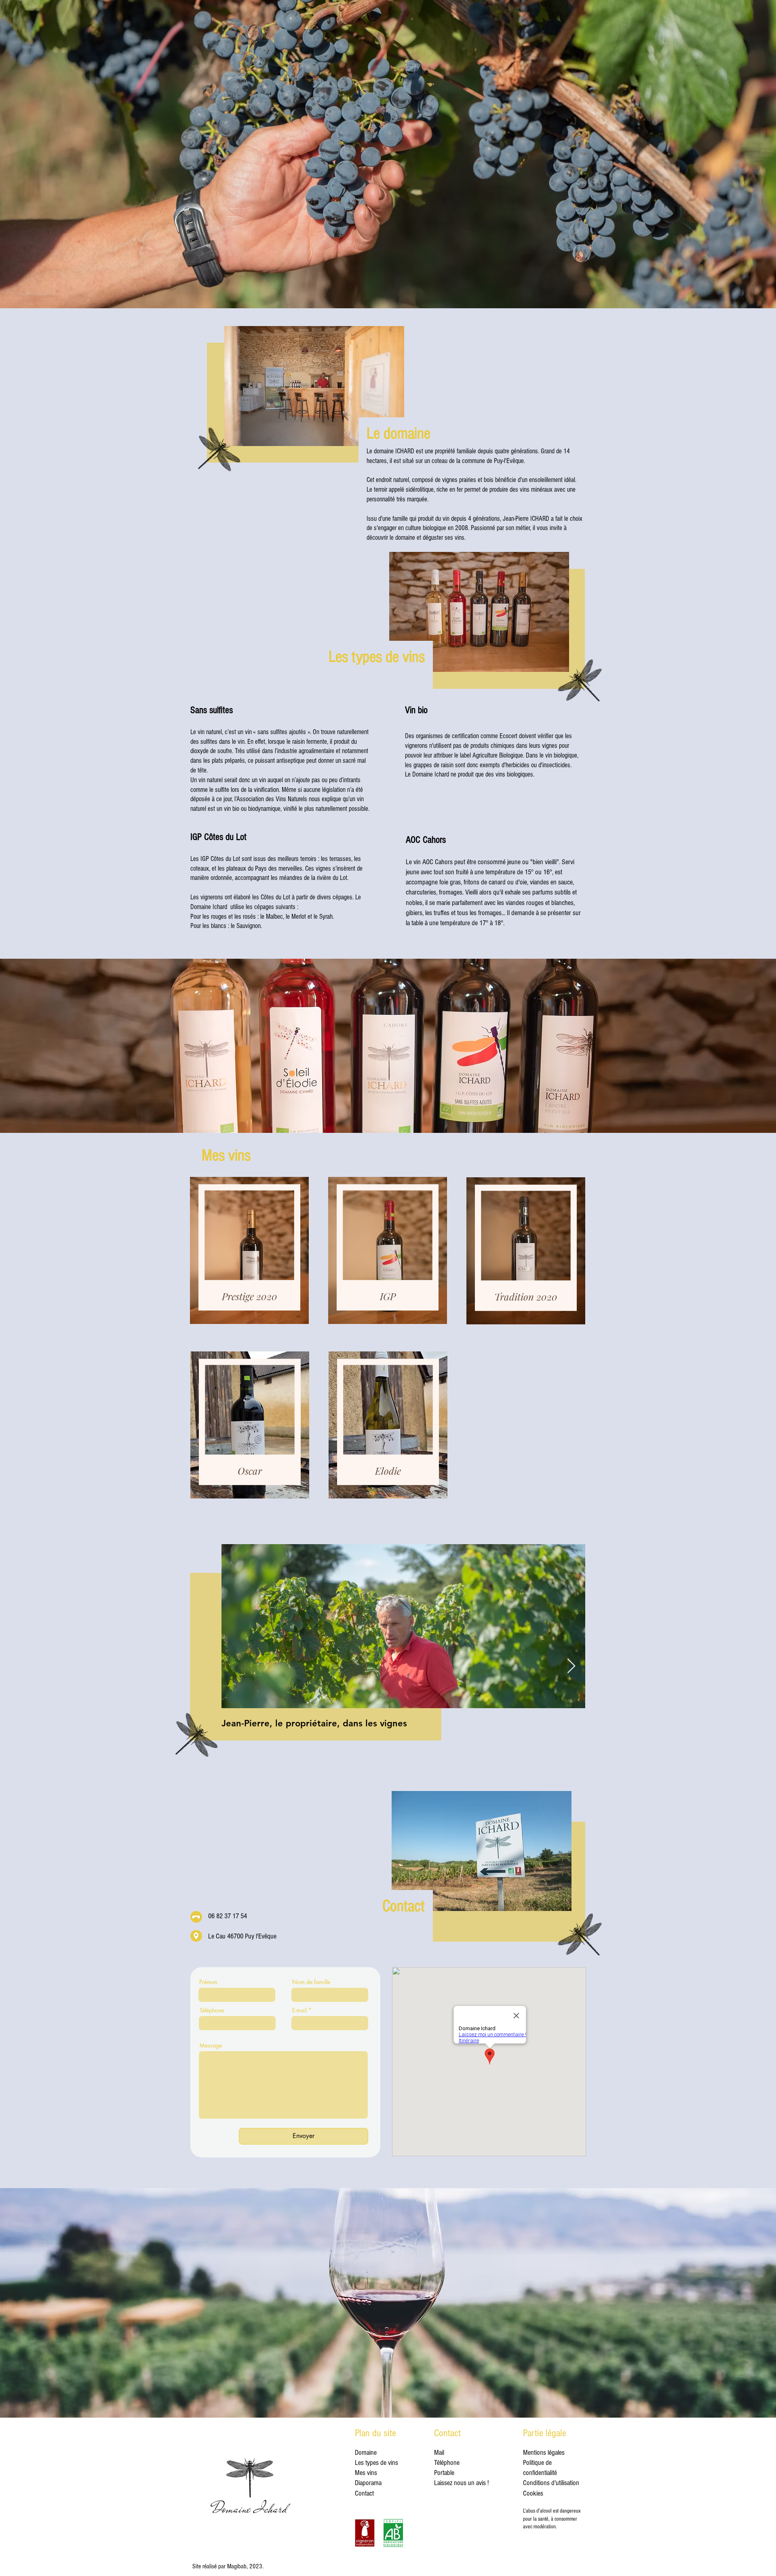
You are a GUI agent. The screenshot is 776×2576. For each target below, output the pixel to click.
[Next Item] (571, 1666)
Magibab (237, 2566)
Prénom (208, 1982)
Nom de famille (311, 1982)
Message (211, 2046)
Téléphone (212, 2010)
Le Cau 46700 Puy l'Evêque (242, 1936)
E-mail (299, 2010)
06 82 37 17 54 (228, 1916)
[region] (249, 1253)
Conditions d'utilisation (551, 2483)
